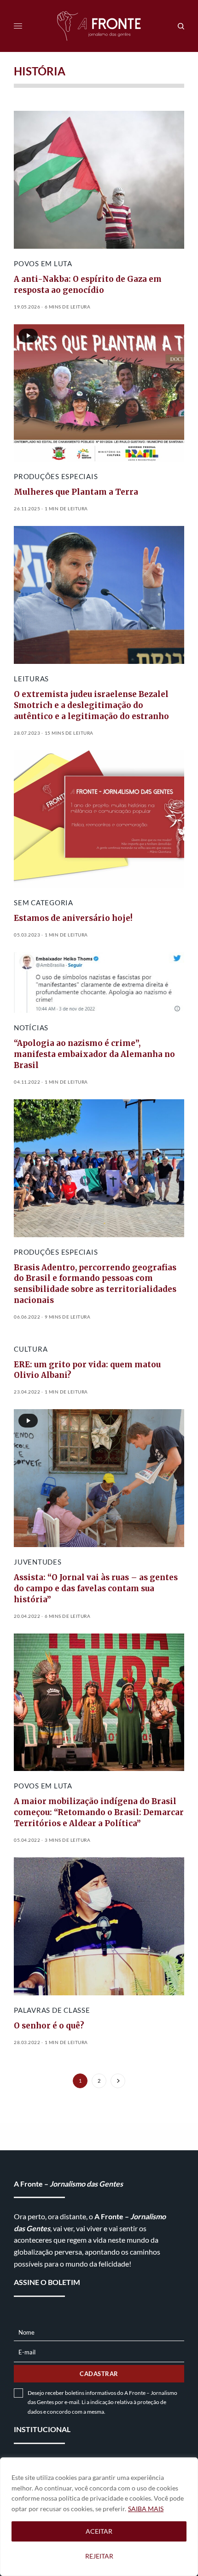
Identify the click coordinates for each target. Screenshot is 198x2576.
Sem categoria (44, 902)
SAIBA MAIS (146, 2509)
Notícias (31, 1028)
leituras (31, 679)
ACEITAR (99, 2531)
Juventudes (38, 1562)
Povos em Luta (43, 263)
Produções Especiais (56, 476)
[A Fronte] (99, 26)
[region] (99, 2517)
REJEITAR (99, 2556)
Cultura (31, 1349)
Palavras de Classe (52, 2010)
